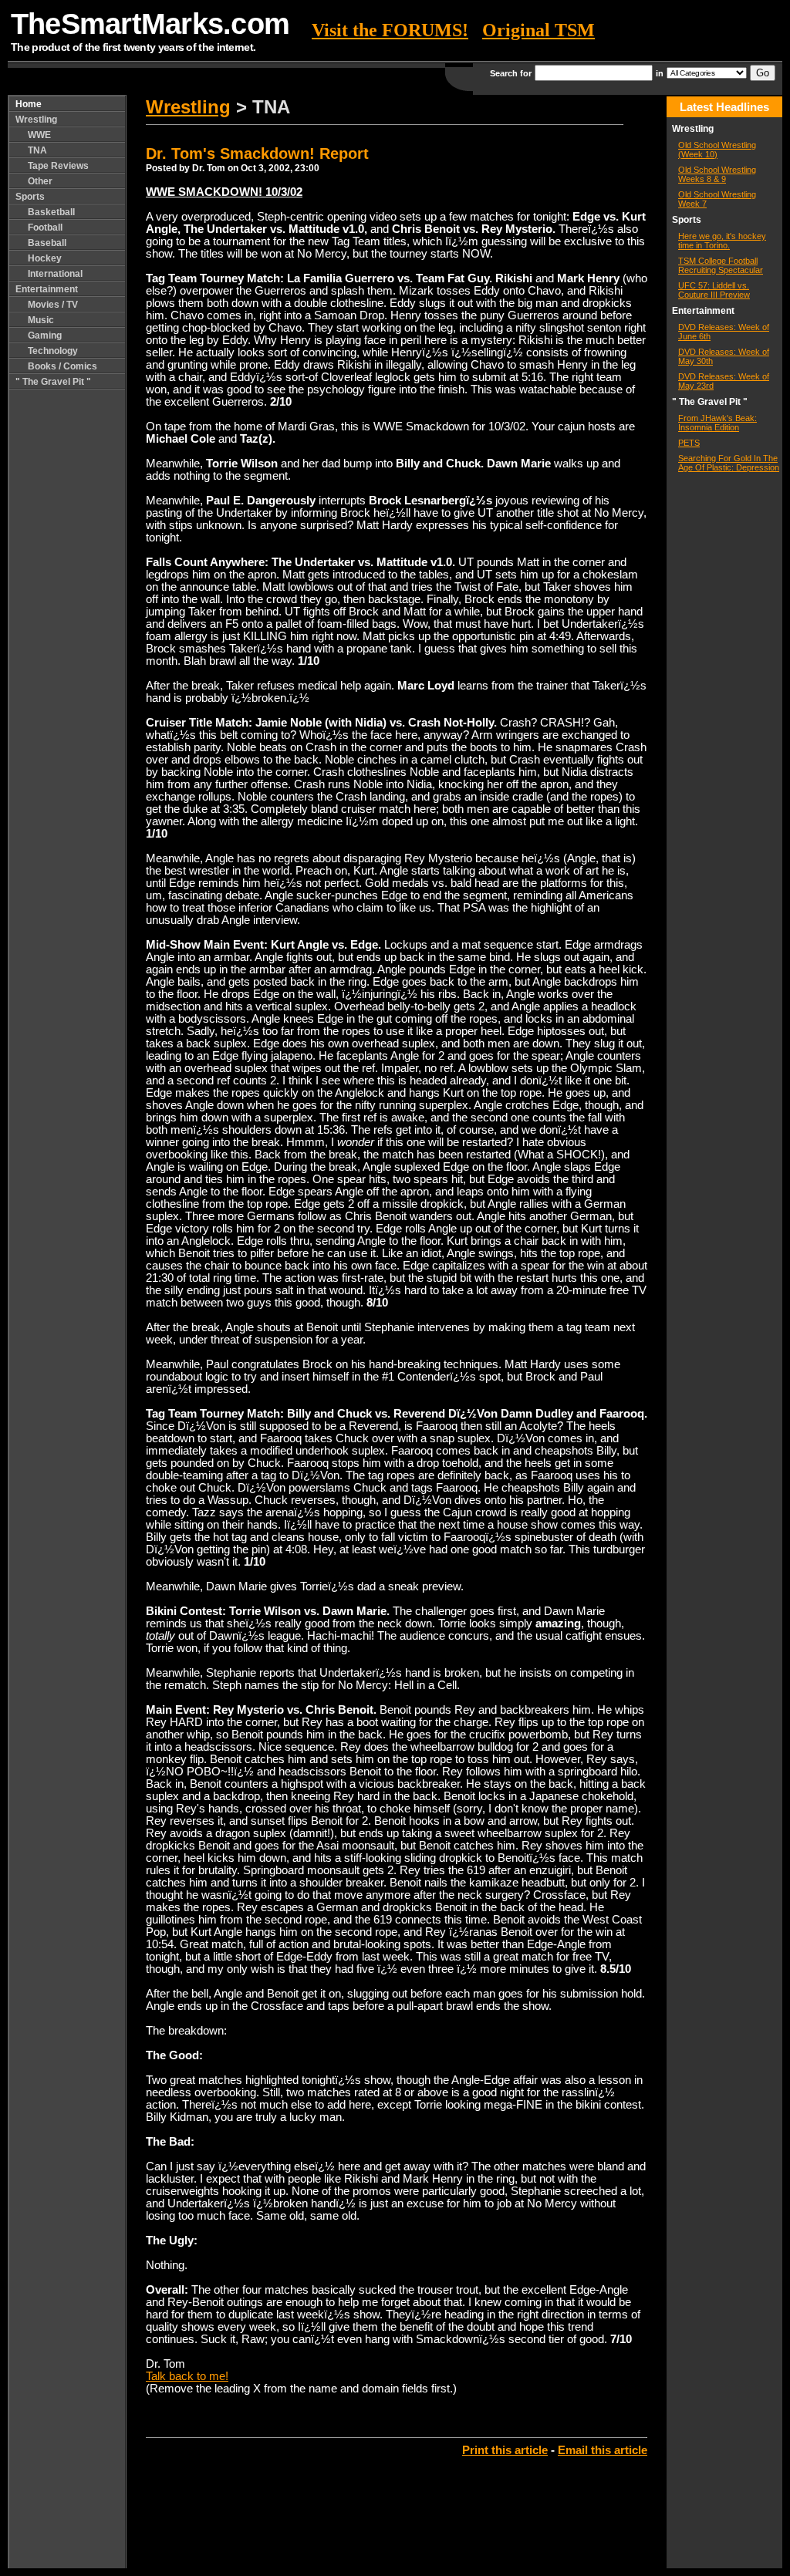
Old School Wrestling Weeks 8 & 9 (717, 174)
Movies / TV (53, 305)
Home (29, 104)
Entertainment (47, 289)
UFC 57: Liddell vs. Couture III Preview (714, 290)
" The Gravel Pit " (53, 382)
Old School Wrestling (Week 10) (717, 150)
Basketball (51, 212)
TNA (37, 150)
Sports (30, 197)
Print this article (505, 2450)
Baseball (47, 243)
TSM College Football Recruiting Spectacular (721, 265)
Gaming (45, 335)
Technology (53, 351)
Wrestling (36, 120)
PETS (689, 443)
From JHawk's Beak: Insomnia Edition (717, 423)
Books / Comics (62, 366)
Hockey (45, 258)
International (55, 274)
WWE (39, 135)
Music (41, 320)
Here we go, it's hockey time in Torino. (722, 241)
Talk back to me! (187, 2376)
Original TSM (538, 30)
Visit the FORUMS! (390, 30)
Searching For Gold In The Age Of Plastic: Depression (729, 463)
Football (45, 228)
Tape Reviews (58, 166)
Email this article (603, 2450)
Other (40, 181)
